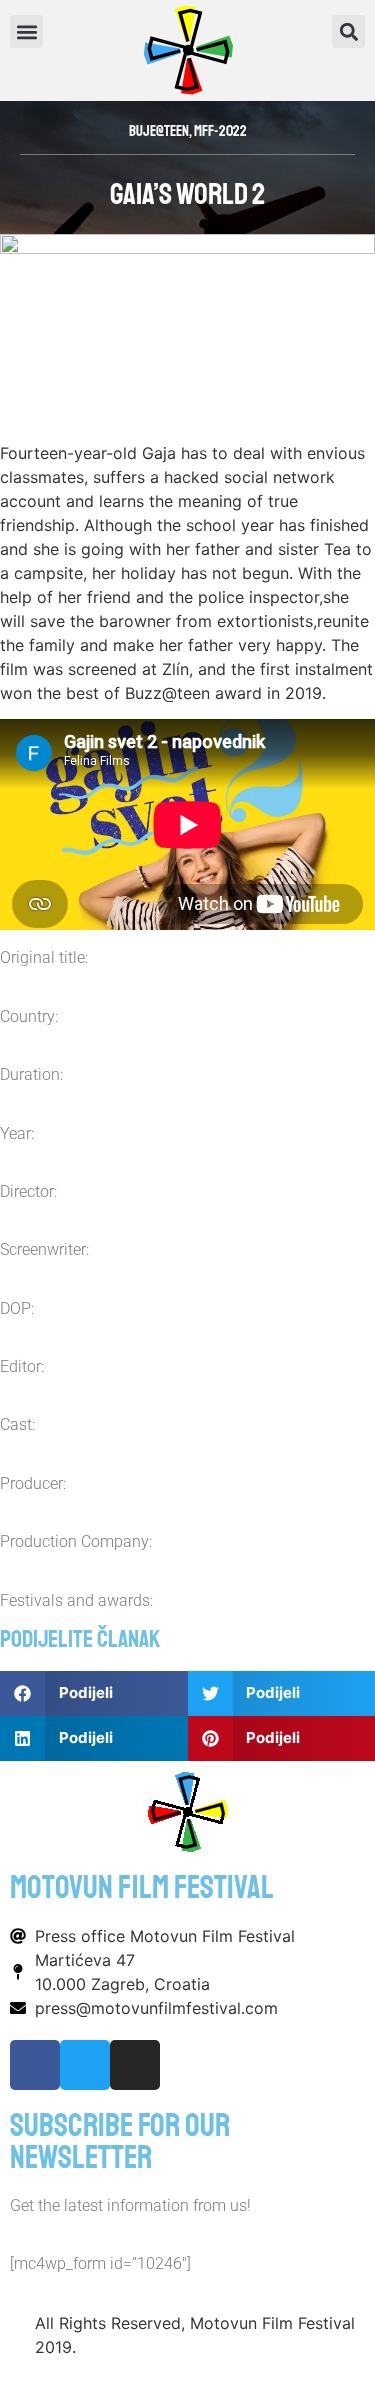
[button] (348, 31)
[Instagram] (135, 2065)
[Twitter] (85, 2065)
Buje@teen (159, 131)
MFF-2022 (220, 131)
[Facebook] (35, 2065)
